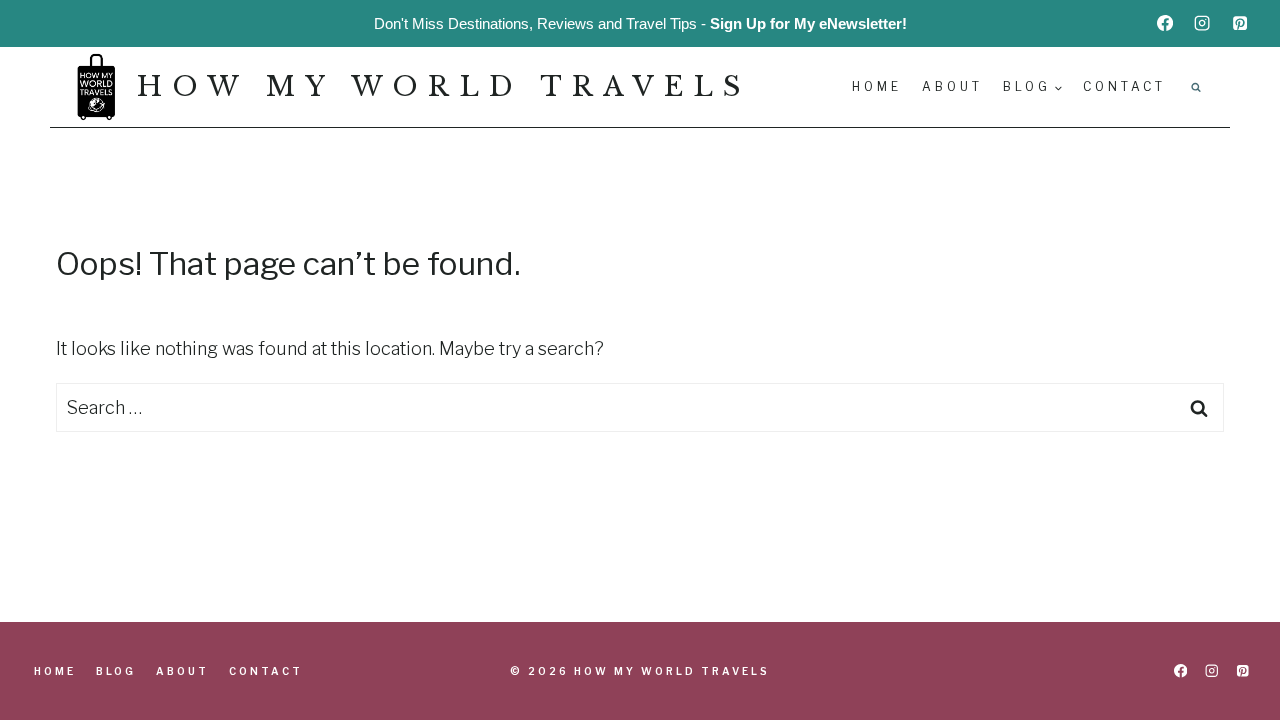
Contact (1124, 86)
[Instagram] (1202, 23)
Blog (116, 671)
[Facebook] (1165, 23)
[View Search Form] (1196, 87)
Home (877, 86)
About (952, 86)
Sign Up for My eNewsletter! (808, 23)
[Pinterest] (1240, 23)
